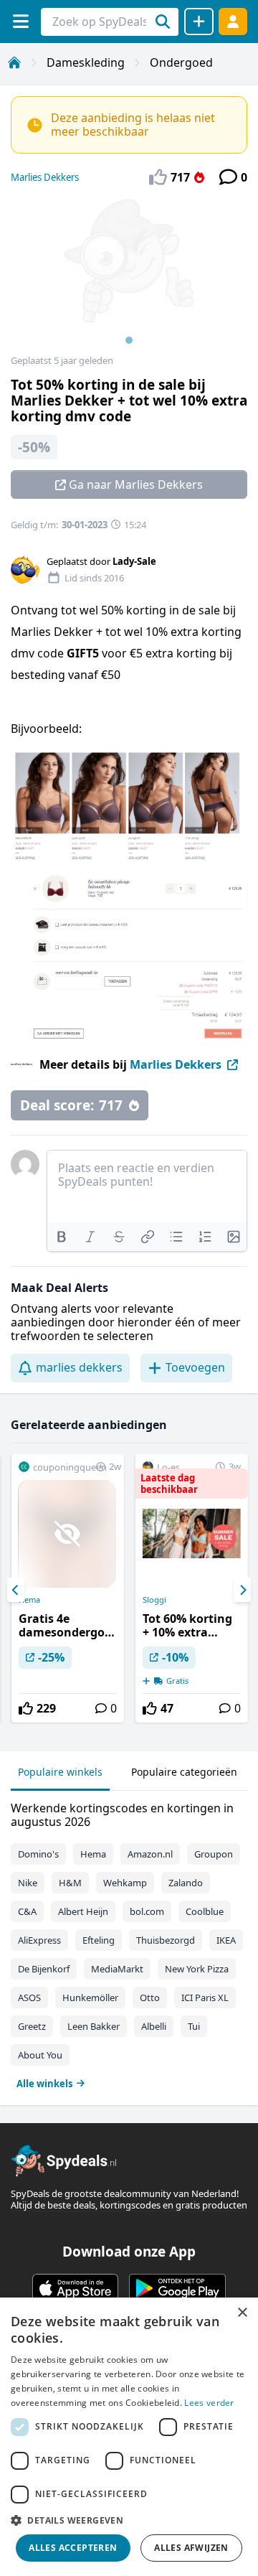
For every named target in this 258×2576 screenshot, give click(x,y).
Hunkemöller (90, 1997)
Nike (28, 1883)
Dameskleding (86, 62)
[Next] (242, 1590)
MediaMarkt (117, 1969)
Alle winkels (44, 2084)
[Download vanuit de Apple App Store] (75, 2288)
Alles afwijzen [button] (191, 2548)
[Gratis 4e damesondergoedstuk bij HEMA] (68, 1588)
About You (40, 2055)
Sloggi (154, 1600)
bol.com (147, 1911)
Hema (29, 1600)
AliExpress (39, 1940)
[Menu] (20, 21)
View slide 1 (129, 340)
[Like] (26, 1708)
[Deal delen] (199, 22)
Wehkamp (125, 1883)
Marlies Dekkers (45, 177)
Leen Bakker (94, 2026)
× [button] (242, 2313)
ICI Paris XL (205, 1997)
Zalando (186, 1883)
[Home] (14, 62)
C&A (27, 1911)
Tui (194, 2026)
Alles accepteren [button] (73, 2548)
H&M (70, 1883)
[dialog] (129, 2437)
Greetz (32, 2026)
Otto (150, 1997)
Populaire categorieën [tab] (184, 1772)
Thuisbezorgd (166, 1940)
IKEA (226, 1940)
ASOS (29, 1997)
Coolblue (205, 1911)
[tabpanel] (129, 1943)
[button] (129, 2520)
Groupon (214, 1854)
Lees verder (209, 2403)
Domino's (38, 1854)
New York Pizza (197, 1969)
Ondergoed (181, 62)
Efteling (99, 1940)
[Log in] (233, 21)
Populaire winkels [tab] (60, 1772)
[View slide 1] (129, 276)
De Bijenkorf (44, 1969)
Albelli (154, 2026)
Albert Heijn (83, 1911)
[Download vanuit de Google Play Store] (177, 2288)
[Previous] (16, 1590)
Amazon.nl (150, 1854)
